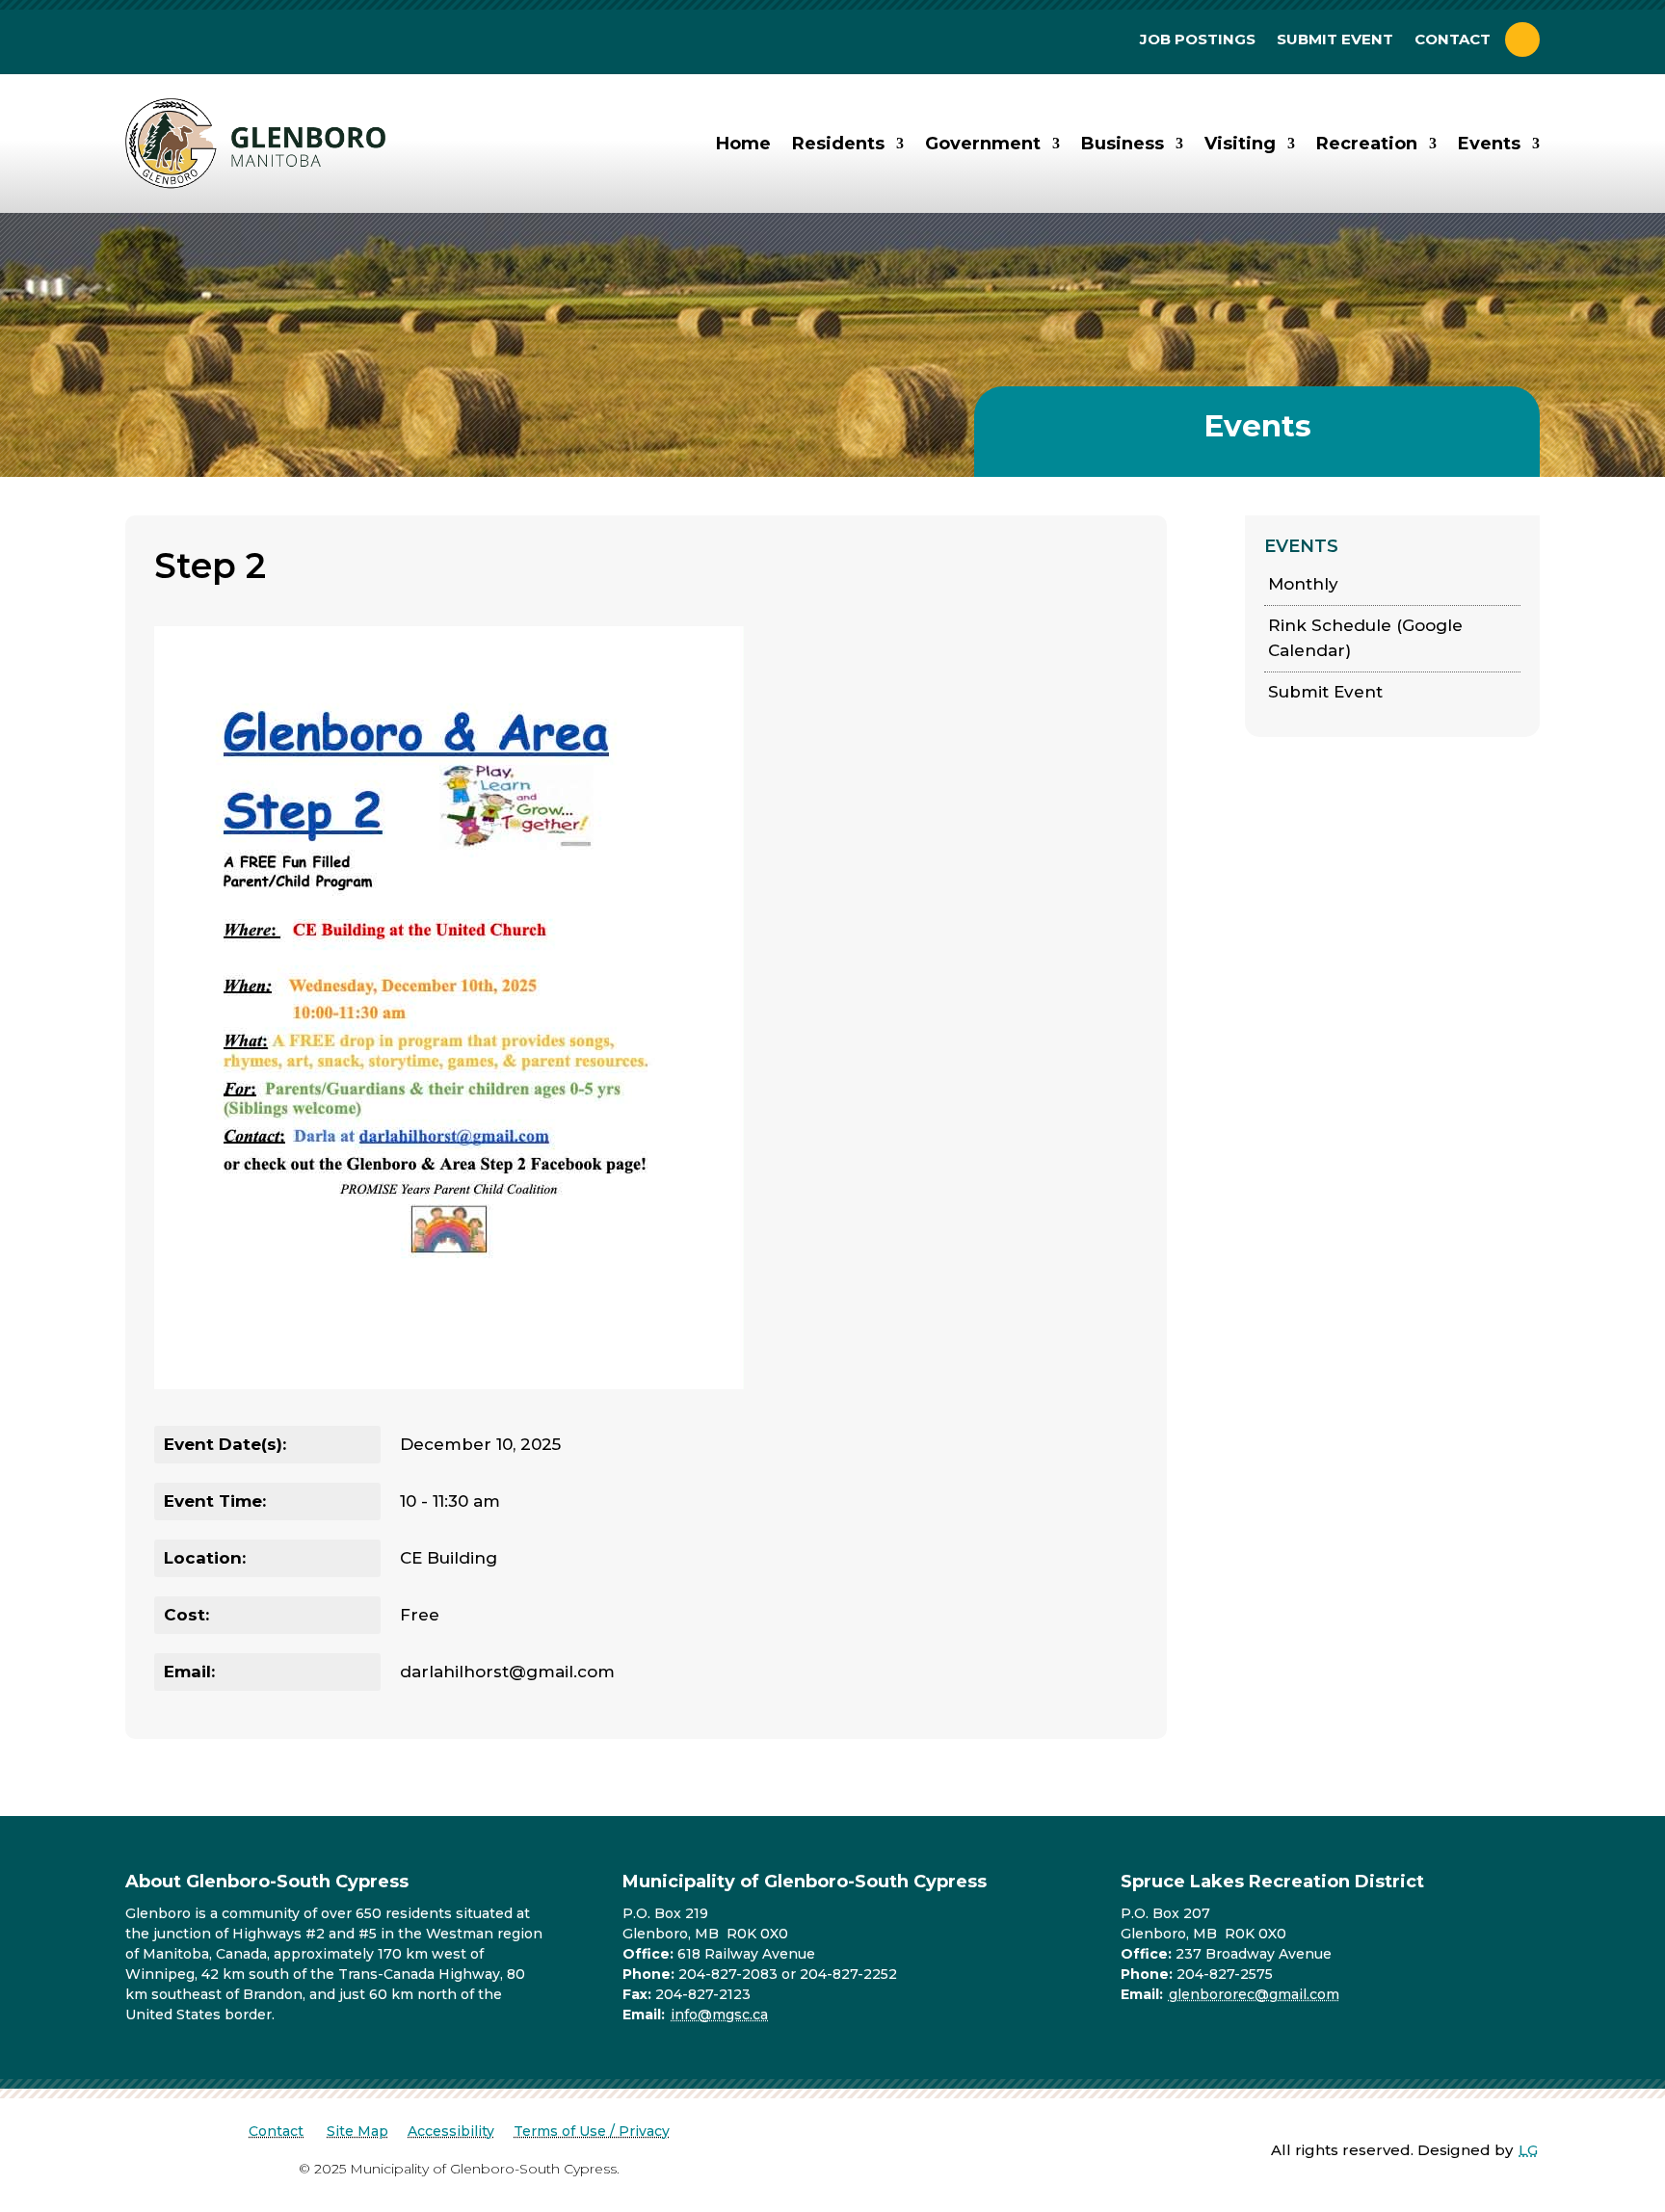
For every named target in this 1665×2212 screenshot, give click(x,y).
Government (983, 144)
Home (743, 144)
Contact (1453, 40)
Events (1489, 144)
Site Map (357, 2131)
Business (1123, 144)
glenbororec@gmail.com (1254, 1994)
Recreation (1367, 144)
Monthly (1303, 584)
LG (1528, 2150)
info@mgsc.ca (719, 2014)
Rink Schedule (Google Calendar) (1365, 638)
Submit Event (1335, 40)
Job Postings (1198, 40)
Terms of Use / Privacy (592, 2131)
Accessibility (451, 2131)
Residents (838, 144)
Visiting (1240, 144)
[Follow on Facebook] (1522, 39)
